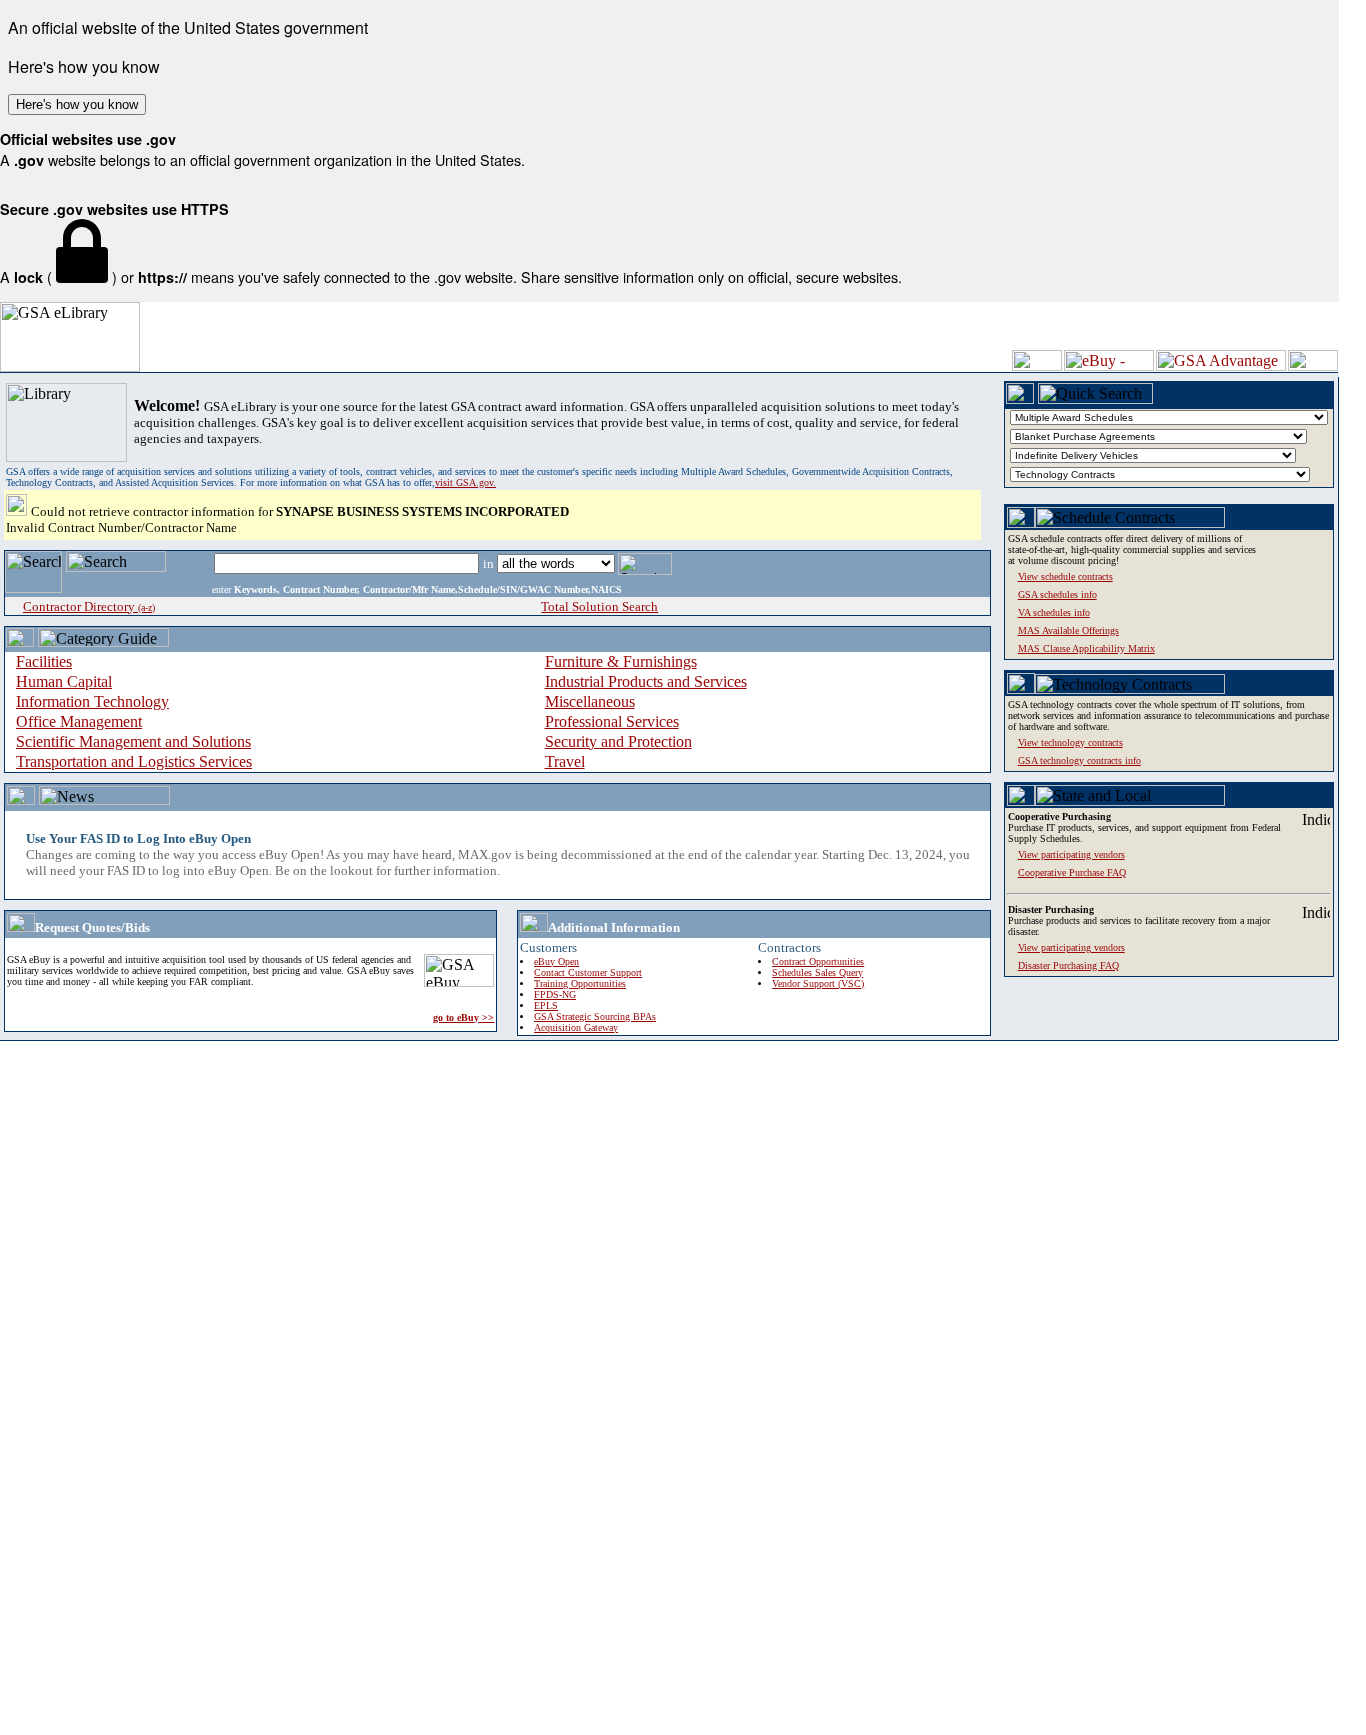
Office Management (79, 721)
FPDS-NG (555, 994)
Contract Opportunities (818, 961)
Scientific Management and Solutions (133, 741)
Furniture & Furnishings (621, 661)
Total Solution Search (599, 606)
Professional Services (612, 721)
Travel (565, 761)
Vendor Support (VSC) (818, 983)
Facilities (44, 661)
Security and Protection (618, 741)
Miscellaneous (590, 701)
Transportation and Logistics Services (134, 761)
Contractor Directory (89, 606)
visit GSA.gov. (465, 482)
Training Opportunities (580, 983)
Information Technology (92, 701)
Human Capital (64, 681)
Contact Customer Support (588, 972)
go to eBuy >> (463, 1017)
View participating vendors (1071, 947)
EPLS (546, 1005)
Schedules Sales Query (817, 972)
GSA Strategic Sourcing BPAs (595, 1016)
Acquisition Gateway (576, 1027)
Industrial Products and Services (646, 681)
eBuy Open (556, 961)
